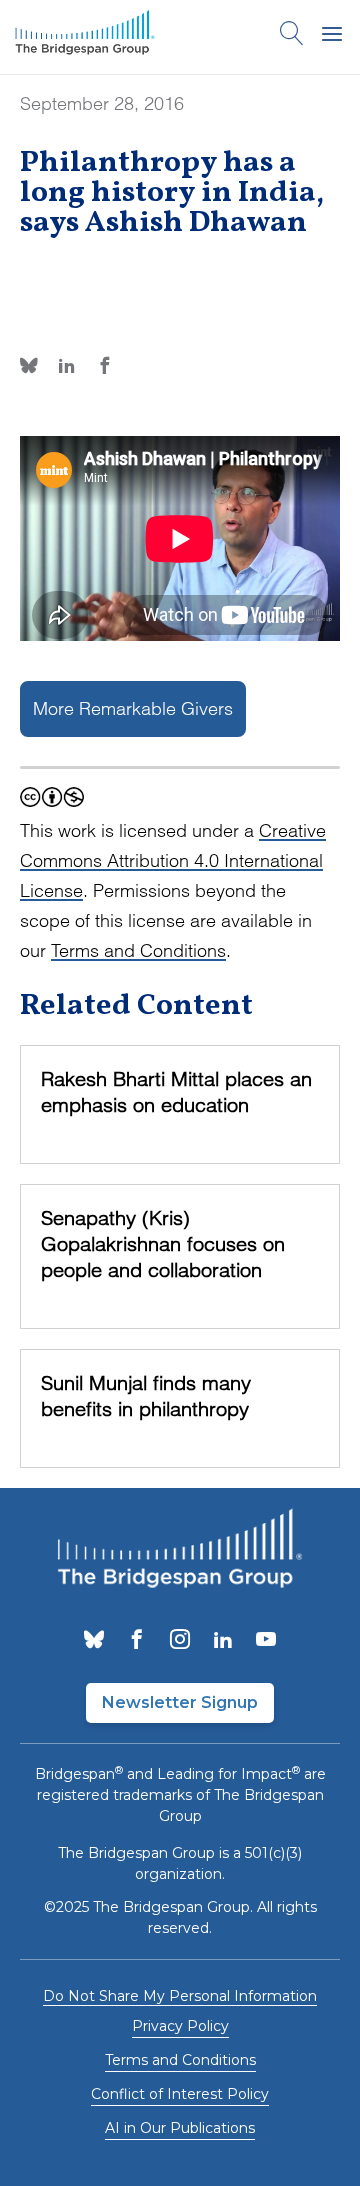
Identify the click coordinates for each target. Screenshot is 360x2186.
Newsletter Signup (180, 1702)
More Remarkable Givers (133, 708)
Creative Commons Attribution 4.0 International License (173, 860)
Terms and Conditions (138, 950)
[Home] (85, 37)
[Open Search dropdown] (292, 37)
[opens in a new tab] (94, 1641)
